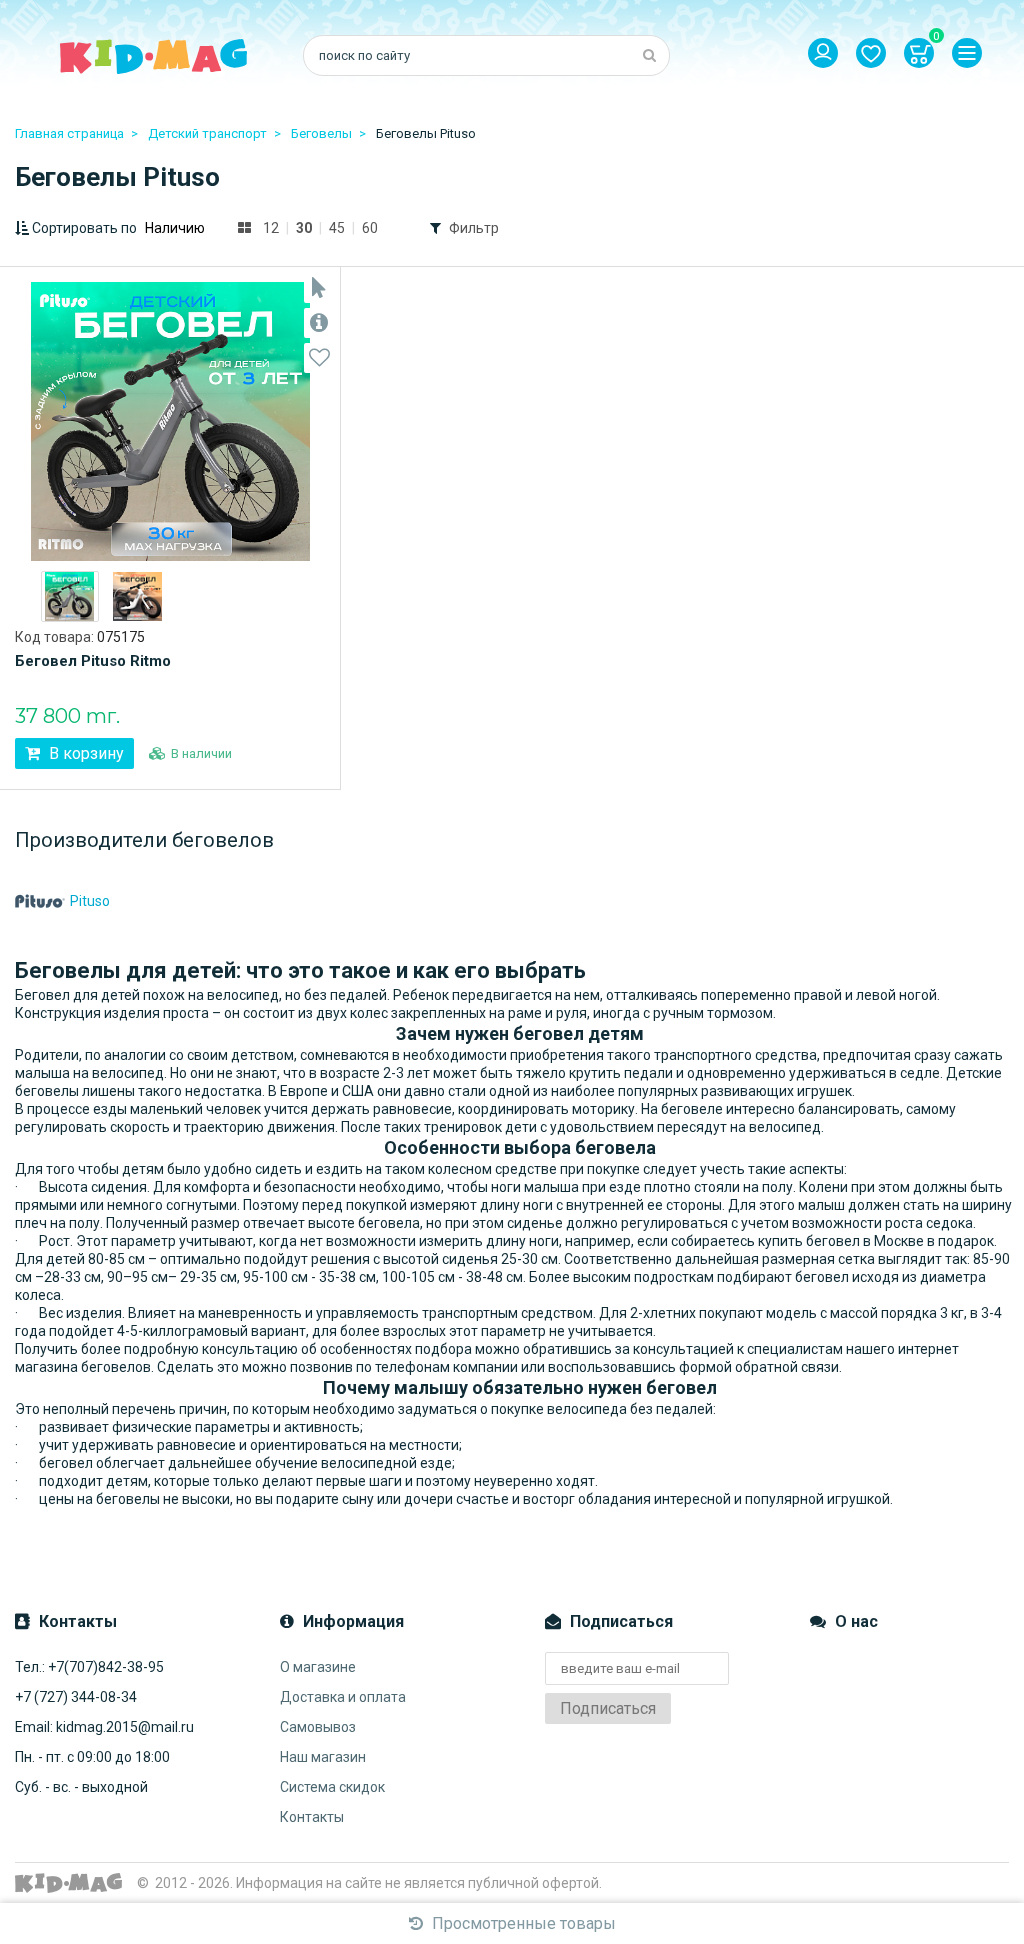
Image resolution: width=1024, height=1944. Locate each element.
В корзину (84, 753)
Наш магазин (323, 1757)
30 (304, 228)
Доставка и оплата (343, 1697)
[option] (70, 596)
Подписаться (608, 1708)
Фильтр (474, 228)
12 (271, 228)
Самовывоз (318, 1727)
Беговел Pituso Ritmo (93, 661)
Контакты (312, 1817)
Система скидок (332, 1787)
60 (370, 228)
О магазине (318, 1667)
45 (337, 228)
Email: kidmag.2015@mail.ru (104, 1727)
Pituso (90, 901)
